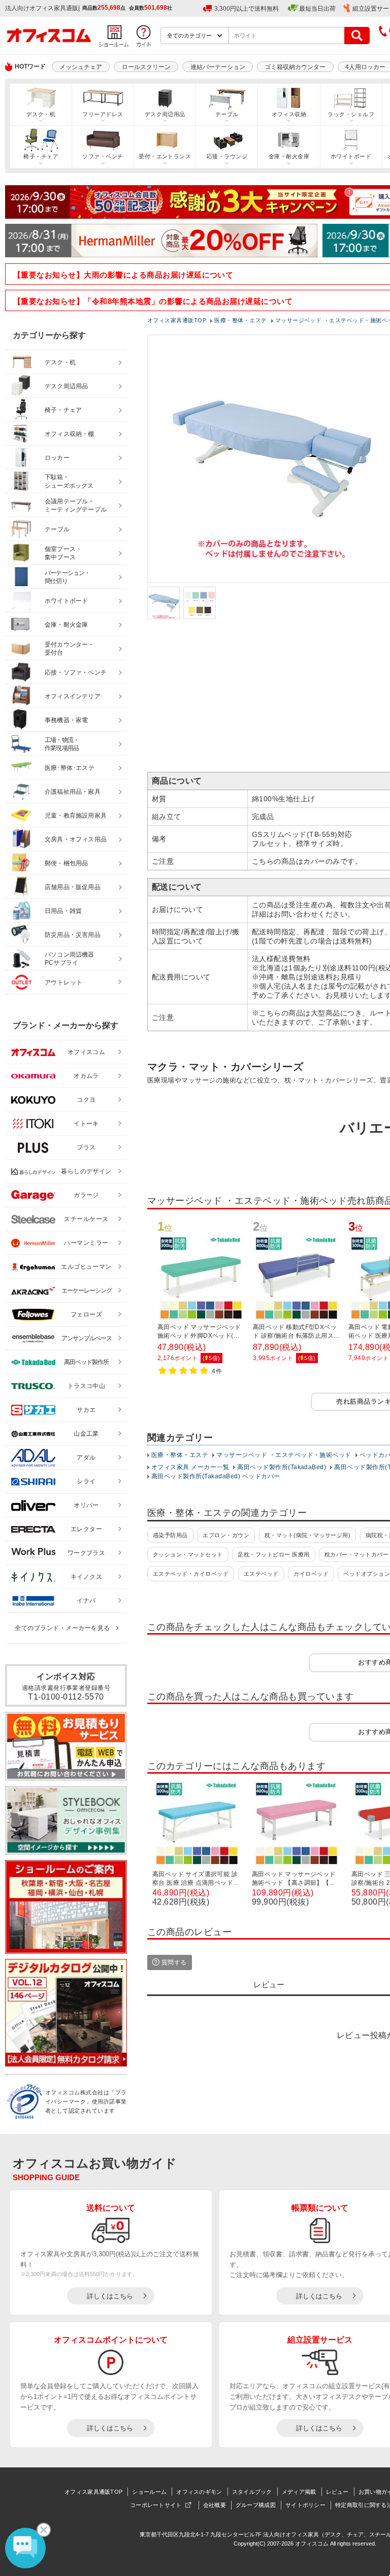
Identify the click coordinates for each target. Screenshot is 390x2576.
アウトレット (64, 982)
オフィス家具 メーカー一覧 (190, 1467)
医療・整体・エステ (180, 1455)
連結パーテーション (218, 67)
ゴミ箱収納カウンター (295, 67)
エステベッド (261, 1574)
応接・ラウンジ (227, 156)
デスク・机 (41, 114)
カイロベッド (311, 1574)
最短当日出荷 (317, 9)
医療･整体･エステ (70, 768)
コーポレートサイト (156, 2505)
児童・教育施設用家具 (76, 816)
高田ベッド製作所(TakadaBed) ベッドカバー (216, 1476)
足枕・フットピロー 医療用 (273, 1554)
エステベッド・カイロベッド (191, 1574)
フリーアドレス (103, 114)
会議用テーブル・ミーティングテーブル (76, 506)
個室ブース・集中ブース (63, 553)
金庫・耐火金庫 (289, 156)
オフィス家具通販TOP (93, 2492)
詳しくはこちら (110, 2296)
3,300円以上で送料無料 (247, 9)
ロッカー (57, 458)
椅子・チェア (41, 156)
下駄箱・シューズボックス (69, 481)
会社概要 (215, 2505)
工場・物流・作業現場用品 (62, 744)
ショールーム (149, 2492)
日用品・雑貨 (63, 911)
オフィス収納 (289, 114)
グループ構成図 (256, 2505)
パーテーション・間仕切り (68, 577)
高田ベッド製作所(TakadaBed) (282, 1467)
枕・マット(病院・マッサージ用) (308, 1535)
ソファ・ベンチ (103, 156)
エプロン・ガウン (226, 1535)
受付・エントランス (165, 156)
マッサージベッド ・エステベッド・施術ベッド (284, 1455)
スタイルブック (252, 2492)
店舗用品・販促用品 (73, 887)
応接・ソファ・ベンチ (76, 672)
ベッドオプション (367, 1574)
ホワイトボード (351, 156)
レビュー (337, 2492)
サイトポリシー (305, 2505)
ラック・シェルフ (351, 114)
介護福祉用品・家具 (73, 792)
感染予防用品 (170, 1535)
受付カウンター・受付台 (70, 649)
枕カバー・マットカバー (356, 1554)
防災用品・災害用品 (73, 935)
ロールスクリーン (146, 67)
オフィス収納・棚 (70, 434)
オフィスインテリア (73, 696)
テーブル (227, 114)
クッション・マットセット (188, 1554)
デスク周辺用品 (165, 114)
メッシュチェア (81, 67)
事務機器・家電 (66, 720)
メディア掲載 (299, 2492)
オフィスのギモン (199, 2492)
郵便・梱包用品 (66, 863)
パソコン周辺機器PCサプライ (70, 959)
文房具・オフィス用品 (76, 839)
